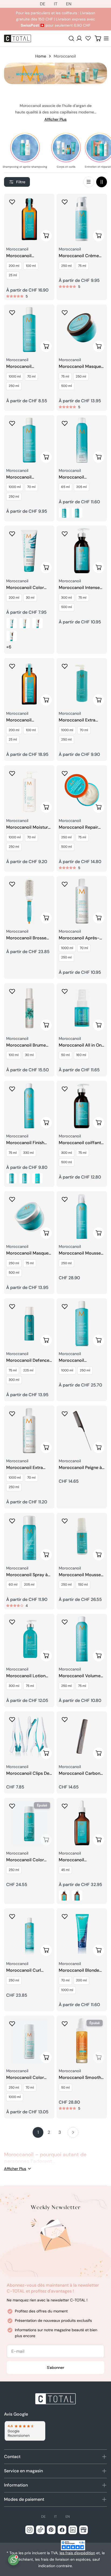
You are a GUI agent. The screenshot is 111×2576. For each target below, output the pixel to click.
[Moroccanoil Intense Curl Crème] (82, 551)
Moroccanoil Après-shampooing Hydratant (82, 938)
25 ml (13, 275)
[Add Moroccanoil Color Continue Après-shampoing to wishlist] (12, 2024)
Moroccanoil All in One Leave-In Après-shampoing (81, 1045)
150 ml (83, 1585)
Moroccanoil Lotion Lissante (26, 1676)
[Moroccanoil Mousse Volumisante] (82, 1216)
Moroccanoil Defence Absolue (28, 1361)
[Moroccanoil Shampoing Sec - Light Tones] (64, 513)
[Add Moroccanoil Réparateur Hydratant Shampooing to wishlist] (12, 312)
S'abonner (55, 2367)
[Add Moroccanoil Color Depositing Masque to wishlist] (12, 534)
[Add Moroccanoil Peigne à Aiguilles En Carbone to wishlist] (65, 1414)
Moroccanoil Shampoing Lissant (78, 1361)
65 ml (65, 487)
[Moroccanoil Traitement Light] (29, 683)
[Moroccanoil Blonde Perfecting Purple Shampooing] (82, 1933)
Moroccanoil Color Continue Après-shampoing (25, 2078)
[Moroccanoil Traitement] (29, 219)
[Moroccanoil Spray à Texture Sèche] (29, 1538)
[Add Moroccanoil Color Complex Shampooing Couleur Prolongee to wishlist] (12, 1806)
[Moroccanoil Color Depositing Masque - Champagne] (25, 623)
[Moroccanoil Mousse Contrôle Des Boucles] (82, 1538)
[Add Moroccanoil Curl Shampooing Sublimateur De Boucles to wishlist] (12, 1916)
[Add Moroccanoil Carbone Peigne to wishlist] (65, 1719)
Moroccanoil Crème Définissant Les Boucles (79, 256)
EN (69, 4)
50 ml (65, 1055)
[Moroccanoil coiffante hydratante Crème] (82, 1106)
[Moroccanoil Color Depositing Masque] (29, 551)
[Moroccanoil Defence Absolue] (29, 1323)
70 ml (31, 376)
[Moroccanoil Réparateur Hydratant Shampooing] (29, 330)
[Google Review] (25, 2431)
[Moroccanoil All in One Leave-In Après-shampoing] (82, 1008)
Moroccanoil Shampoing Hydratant (28, 477)
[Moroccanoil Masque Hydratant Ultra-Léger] (29, 1216)
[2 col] (102, 182)
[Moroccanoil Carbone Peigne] (82, 1736)
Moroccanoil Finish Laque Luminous (25, 1143)
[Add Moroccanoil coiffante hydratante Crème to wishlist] (65, 1089)
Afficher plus (55, 119)
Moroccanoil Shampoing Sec (74, 477)
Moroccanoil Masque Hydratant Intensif (80, 367)
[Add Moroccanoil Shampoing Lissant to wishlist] (65, 1306)
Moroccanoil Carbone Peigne (81, 1774)
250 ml (66, 266)
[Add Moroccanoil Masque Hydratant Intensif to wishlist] (65, 312)
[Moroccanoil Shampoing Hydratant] (29, 440)
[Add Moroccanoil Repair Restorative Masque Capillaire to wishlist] (65, 773)
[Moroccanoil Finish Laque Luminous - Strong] (37, 1178)
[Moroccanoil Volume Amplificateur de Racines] (82, 1639)
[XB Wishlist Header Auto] (88, 38)
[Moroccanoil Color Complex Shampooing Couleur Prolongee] (29, 1823)
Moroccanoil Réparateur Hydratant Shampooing (28, 367)
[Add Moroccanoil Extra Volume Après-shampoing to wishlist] (12, 1414)
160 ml (81, 1055)
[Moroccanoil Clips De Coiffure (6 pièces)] (29, 1736)
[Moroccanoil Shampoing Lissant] (82, 1323)
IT (56, 4)
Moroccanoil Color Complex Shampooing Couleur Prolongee (29, 1860)
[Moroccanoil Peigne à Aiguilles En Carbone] (82, 1431)
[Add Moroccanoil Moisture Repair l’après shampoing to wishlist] (12, 773)
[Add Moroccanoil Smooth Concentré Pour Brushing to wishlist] (65, 2024)
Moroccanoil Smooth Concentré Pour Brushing (80, 2078)
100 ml (31, 266)
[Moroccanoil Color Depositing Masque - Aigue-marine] (12, 623)
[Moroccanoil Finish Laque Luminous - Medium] (25, 1178)
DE (43, 4)
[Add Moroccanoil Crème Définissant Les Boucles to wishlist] (65, 202)
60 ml (13, 1585)
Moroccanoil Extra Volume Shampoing (78, 720)
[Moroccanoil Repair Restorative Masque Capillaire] (82, 790)
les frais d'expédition (77, 2553)
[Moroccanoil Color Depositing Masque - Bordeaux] (37, 623)
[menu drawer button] (106, 38)
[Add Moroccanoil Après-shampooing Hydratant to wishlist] (65, 884)
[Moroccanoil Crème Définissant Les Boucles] (82, 219)
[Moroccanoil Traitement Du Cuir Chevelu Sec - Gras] (77, 1895)
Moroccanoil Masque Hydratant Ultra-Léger (28, 1253)
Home (41, 56)
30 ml (30, 598)
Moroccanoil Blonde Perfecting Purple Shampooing (79, 1970)
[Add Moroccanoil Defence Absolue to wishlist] (12, 1306)
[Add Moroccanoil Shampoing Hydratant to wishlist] (12, 423)
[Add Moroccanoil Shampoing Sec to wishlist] (65, 423)
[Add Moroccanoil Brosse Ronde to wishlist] (12, 884)
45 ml (65, 1870)
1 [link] (38, 2132)
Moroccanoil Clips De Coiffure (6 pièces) (28, 1774)
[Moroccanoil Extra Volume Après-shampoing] (29, 1431)
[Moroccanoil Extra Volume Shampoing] (82, 683)
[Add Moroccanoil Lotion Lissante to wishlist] (12, 1622)
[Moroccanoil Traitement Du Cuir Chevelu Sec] (82, 1823)
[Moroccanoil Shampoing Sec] (82, 440)
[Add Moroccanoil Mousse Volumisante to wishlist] (65, 1199)
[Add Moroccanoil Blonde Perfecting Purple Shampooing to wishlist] (65, 1916)
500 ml (67, 386)
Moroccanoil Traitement (19, 256)
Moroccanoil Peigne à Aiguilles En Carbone (80, 1468)
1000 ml (15, 376)
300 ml (67, 598)
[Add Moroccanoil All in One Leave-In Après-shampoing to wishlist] (65, 991)
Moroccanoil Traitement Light (23, 720)
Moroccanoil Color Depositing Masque (25, 588)
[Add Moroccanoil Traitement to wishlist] (12, 202)
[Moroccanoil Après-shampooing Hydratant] (82, 901)
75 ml (82, 266)
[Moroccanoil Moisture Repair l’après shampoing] (29, 790)
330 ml (28, 1153)
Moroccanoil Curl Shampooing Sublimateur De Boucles (24, 1970)
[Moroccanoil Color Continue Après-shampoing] (29, 2041)
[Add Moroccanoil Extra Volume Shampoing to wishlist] (65, 666)
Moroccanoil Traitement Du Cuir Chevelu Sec (78, 1860)
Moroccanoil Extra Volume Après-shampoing (25, 1468)
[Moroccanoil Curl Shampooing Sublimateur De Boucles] (29, 1933)
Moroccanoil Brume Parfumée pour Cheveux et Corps (26, 1045)
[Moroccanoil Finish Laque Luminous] (29, 1106)
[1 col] (89, 182)
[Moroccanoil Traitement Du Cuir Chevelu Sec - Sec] (64, 1895)
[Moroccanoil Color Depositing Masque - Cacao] (12, 636)
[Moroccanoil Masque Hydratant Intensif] (82, 330)
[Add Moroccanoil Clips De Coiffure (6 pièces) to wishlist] (12, 1719)
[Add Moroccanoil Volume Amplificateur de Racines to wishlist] (65, 1622)
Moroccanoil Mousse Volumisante (80, 1253)
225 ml (28, 1370)
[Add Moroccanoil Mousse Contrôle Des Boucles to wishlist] (65, 1521)
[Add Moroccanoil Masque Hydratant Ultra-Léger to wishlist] (12, 1199)
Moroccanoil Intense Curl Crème (79, 588)
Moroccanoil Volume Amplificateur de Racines (80, 1676)
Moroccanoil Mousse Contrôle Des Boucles (80, 1575)
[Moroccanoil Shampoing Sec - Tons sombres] (77, 513)
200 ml (14, 266)
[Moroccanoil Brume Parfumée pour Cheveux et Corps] (29, 1008)
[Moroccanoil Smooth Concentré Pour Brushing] (82, 2041)
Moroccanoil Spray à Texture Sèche (27, 1575)
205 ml (81, 487)
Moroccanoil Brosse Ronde (26, 938)
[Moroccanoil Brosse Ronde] (29, 901)
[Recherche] (71, 38)
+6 (9, 647)
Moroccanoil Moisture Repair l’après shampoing (28, 827)
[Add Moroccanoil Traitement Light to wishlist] (12, 666)
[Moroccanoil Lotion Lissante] (29, 1639)
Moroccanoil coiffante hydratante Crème (81, 1143)
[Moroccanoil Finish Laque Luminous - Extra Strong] (12, 1178)
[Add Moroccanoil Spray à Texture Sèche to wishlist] (12, 1521)
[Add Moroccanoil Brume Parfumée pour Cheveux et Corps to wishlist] (12, 991)
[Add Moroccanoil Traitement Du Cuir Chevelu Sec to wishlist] (65, 1806)
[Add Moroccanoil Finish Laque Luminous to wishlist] (12, 1089)
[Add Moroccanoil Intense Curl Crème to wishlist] (65, 534)
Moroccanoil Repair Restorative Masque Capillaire (79, 827)
